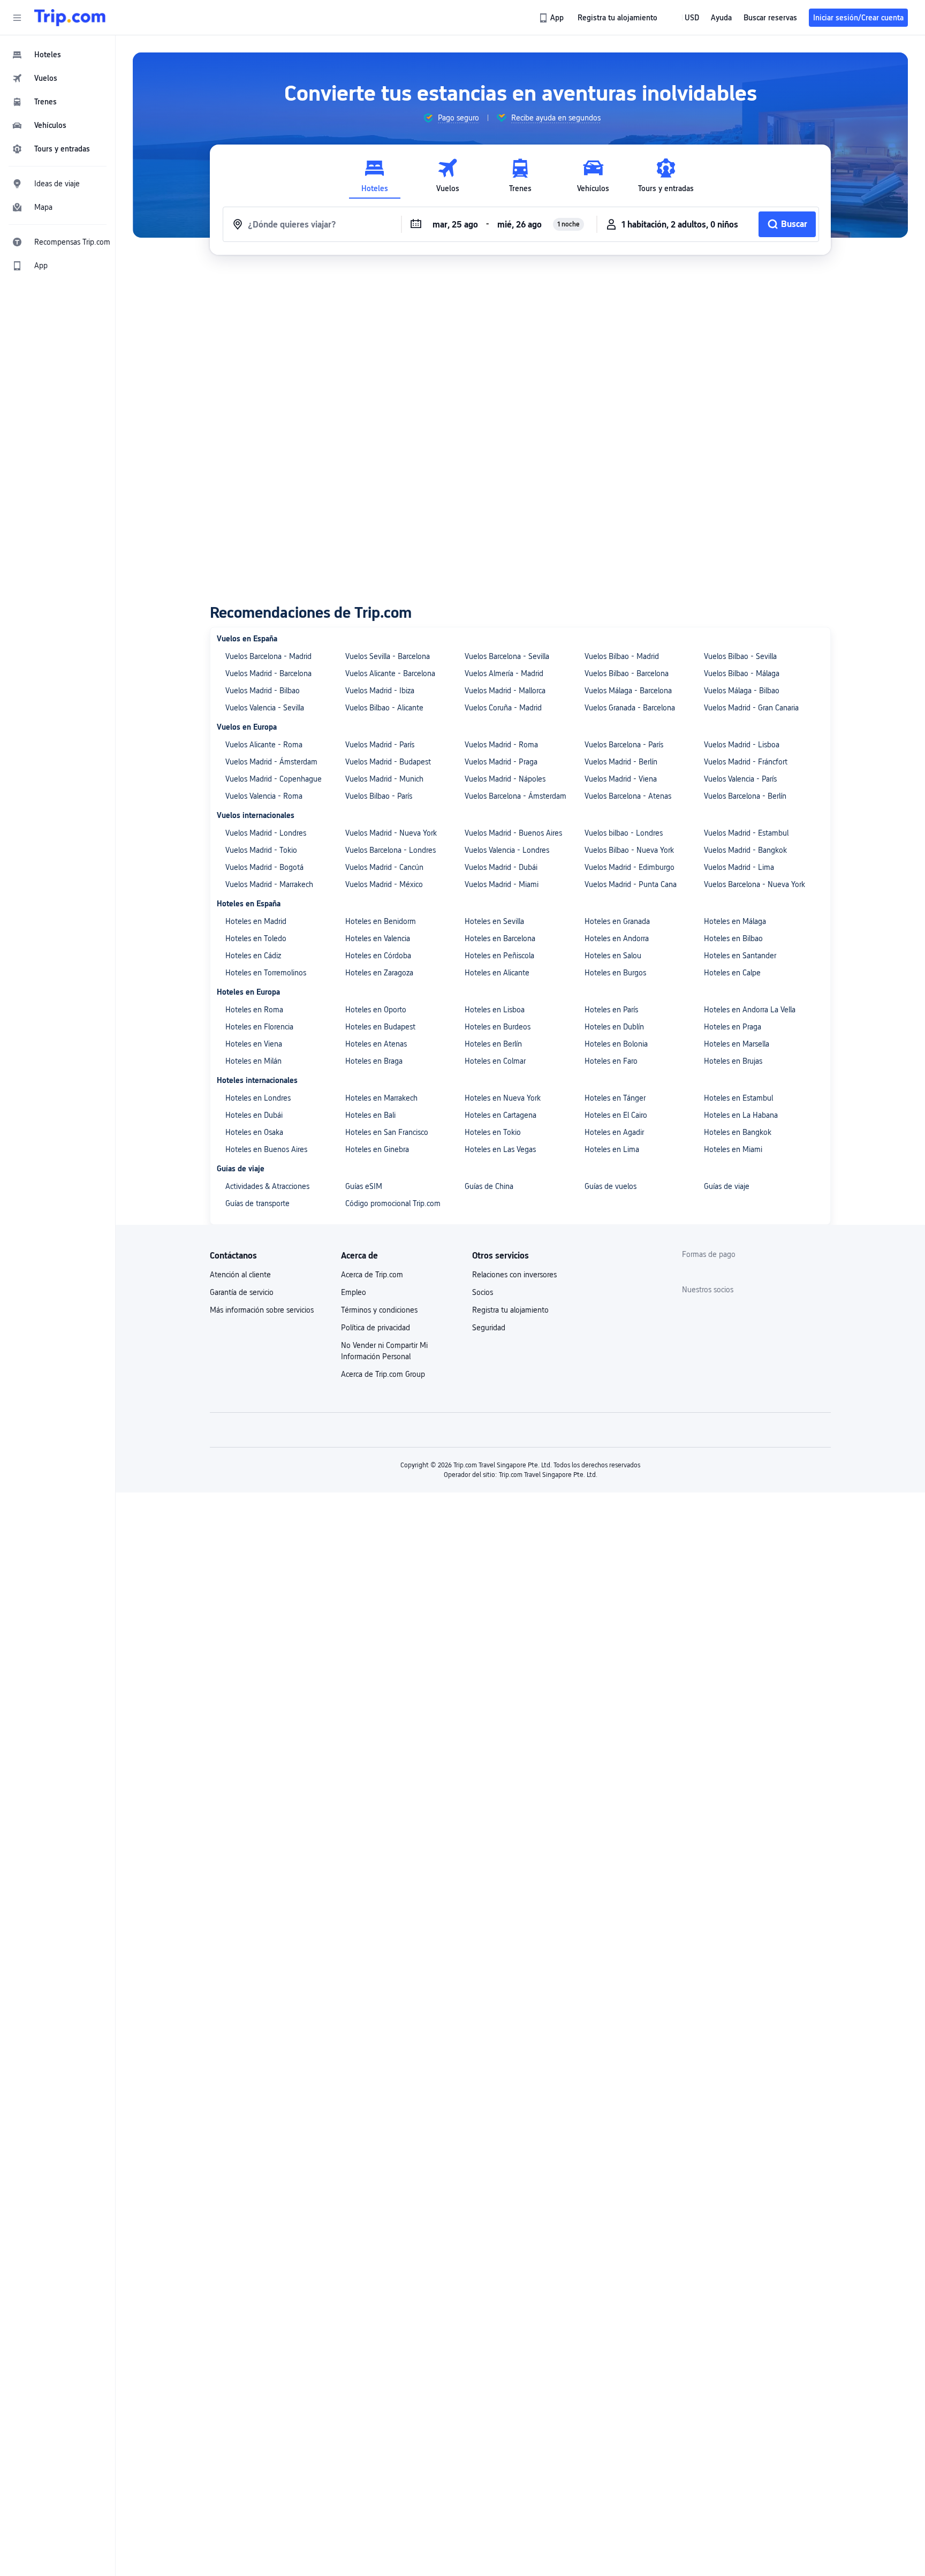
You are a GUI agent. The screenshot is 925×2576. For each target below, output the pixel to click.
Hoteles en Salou (613, 956)
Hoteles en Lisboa (495, 1010)
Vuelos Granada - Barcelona (630, 708)
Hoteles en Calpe (732, 973)
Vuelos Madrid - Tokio (261, 850)
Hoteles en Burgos (615, 973)
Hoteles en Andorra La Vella (750, 1010)
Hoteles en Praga (733, 1027)
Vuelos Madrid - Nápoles (505, 779)
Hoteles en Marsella (737, 1044)
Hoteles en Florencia (259, 1027)
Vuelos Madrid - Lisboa (742, 745)
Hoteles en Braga (374, 1061)
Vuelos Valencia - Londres (507, 850)
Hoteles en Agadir (614, 1132)
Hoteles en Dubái (254, 1115)
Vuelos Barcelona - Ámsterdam (515, 796)
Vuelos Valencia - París (740, 779)
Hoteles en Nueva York (503, 1098)
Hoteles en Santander (740, 956)
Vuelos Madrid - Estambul (746, 833)
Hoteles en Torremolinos (266, 973)
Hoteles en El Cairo (616, 1115)
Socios (483, 1292)
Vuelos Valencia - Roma (264, 796)
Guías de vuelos (611, 1186)
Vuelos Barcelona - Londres (391, 850)
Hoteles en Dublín (614, 1027)
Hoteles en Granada (617, 921)
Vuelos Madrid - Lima (739, 867)
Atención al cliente (240, 1275)
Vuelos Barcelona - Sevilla (507, 656)
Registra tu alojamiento (510, 1310)
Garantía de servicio (242, 1292)
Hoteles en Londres (258, 1098)
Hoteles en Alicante (497, 973)
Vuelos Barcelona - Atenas (628, 796)
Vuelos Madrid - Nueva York (391, 833)
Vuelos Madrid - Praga (501, 762)
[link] (552, 18)
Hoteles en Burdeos (498, 1027)
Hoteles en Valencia (378, 938)
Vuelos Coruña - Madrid (503, 708)
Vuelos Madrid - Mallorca (505, 691)
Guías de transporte (257, 1203)
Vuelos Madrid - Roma (501, 745)
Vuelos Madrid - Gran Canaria (751, 708)
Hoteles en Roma (254, 1010)
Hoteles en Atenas (376, 1044)
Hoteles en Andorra (617, 938)
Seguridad (489, 1328)
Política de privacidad (376, 1328)
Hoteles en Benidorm (381, 921)
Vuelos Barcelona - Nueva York (755, 884)
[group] (451, 118)
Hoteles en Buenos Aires (266, 1149)
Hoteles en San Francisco (387, 1132)
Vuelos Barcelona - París (624, 745)
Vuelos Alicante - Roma (264, 745)
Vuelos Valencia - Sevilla (265, 708)
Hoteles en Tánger (615, 1098)
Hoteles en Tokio (493, 1132)
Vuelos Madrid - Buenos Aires (513, 833)
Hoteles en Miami (733, 1149)
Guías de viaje (727, 1186)
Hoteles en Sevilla (494, 921)
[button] (17, 18)
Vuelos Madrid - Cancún (384, 867)
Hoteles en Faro (611, 1061)
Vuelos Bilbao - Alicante (384, 708)
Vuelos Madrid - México (384, 884)
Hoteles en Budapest (380, 1027)
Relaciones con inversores (514, 1275)
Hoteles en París (611, 1010)
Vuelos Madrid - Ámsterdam (271, 762)
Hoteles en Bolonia (616, 1044)
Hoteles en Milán (253, 1061)
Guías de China (489, 1186)
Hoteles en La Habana (741, 1115)
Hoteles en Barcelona (500, 938)
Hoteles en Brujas (733, 1061)
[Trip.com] (70, 18)
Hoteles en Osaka (254, 1132)
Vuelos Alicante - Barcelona (390, 673)
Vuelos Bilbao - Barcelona (627, 673)
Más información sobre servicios (262, 1310)
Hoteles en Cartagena (501, 1115)
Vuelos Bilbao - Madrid (622, 656)
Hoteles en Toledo (256, 938)
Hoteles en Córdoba (378, 956)
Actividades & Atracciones (267, 1186)
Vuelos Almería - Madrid (504, 673)
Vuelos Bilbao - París (379, 796)
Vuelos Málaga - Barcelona (628, 691)
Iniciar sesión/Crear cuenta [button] (858, 18)
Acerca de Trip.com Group (383, 1374)
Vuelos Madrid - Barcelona (268, 673)
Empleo (354, 1292)
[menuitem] (58, 55)
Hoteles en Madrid (256, 921)
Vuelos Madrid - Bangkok (745, 850)
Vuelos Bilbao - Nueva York (629, 850)
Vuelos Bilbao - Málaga (742, 673)
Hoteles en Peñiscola (499, 956)
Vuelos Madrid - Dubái (501, 867)
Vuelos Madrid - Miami (502, 884)
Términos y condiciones (379, 1310)
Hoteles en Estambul (738, 1098)
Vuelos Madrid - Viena (621, 779)
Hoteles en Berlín (493, 1044)
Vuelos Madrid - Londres (266, 833)
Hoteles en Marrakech (381, 1098)
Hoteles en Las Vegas (500, 1149)
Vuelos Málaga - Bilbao (742, 691)
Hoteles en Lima (612, 1149)
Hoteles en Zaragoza (379, 973)
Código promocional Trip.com (393, 1203)
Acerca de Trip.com (372, 1275)
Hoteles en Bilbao (733, 938)
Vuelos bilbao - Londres (624, 833)
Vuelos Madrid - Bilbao (263, 691)
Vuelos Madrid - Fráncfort (746, 762)
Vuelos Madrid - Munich (384, 779)
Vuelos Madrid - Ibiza (380, 691)
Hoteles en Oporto (376, 1010)
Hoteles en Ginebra (377, 1149)
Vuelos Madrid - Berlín (621, 762)
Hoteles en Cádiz (253, 956)
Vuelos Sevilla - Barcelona (388, 656)
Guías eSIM (364, 1186)
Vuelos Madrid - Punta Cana (631, 884)
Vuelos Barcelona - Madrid (268, 656)
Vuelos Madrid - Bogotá (264, 867)
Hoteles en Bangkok (738, 1132)
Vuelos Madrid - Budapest (388, 762)
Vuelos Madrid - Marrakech (269, 884)
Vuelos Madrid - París (380, 745)
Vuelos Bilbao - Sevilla (740, 656)
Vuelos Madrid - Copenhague (274, 779)
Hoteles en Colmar (495, 1061)
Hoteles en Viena (254, 1044)
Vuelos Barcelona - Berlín (745, 796)
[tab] (375, 176)
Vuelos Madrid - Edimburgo (630, 867)
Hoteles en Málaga (735, 921)
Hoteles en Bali (370, 1115)
